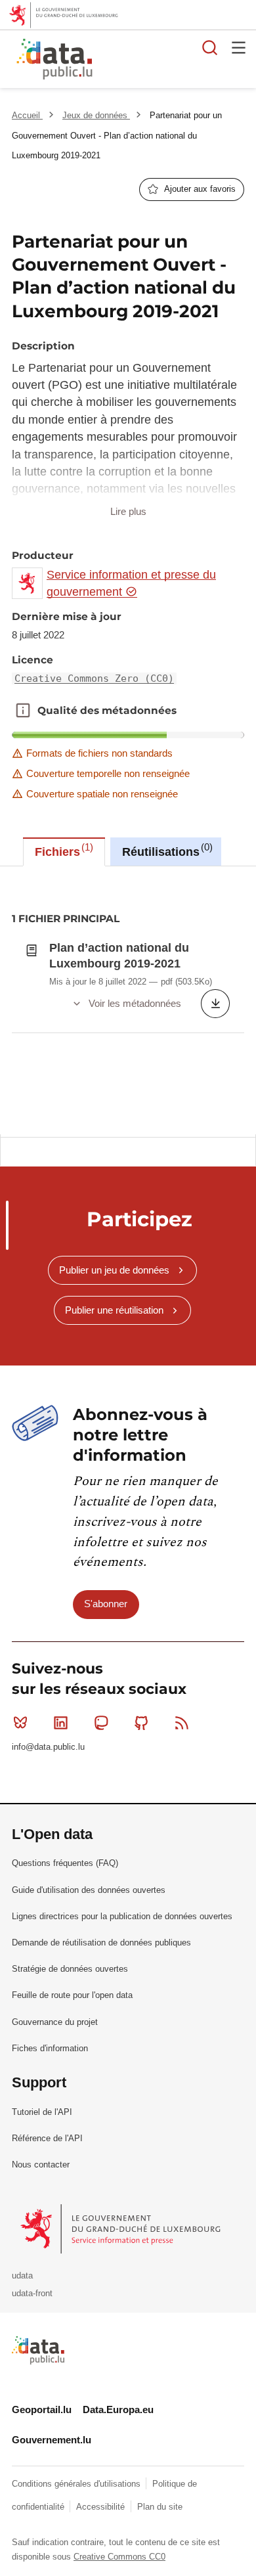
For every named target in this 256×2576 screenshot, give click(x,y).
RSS (182, 1723)
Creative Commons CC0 (119, 2557)
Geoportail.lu (42, 2409)
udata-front (32, 2293)
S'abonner (106, 1604)
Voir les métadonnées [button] (135, 1003)
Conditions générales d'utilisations (77, 2484)
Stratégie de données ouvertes (70, 1969)
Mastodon (101, 1723)
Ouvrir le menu (239, 47)
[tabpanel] (128, 1000)
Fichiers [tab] (62, 850)
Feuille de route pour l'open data (72, 1995)
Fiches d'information (50, 2048)
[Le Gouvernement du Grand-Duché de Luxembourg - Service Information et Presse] (122, 2228)
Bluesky (20, 1723)
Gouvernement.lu (52, 2440)
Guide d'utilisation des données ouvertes (89, 1890)
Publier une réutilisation (114, 1310)
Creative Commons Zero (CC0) (94, 678)
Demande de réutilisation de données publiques (101, 1943)
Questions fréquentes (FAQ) (65, 1863)
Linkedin (60, 1723)
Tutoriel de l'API (42, 2112)
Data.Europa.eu (118, 2409)
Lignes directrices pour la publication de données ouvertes (122, 1916)
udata (22, 2276)
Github (142, 1723)
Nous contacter (41, 2165)
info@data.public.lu (48, 1747)
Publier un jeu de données (114, 1270)
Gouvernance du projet (55, 2022)
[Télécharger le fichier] (215, 1004)
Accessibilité (102, 2507)
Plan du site (160, 2507)
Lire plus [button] (128, 511)
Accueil (27, 115)
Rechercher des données (210, 47)
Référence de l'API (47, 2138)
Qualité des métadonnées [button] (23, 711)
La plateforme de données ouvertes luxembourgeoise (160, 61)
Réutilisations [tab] (166, 850)
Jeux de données (96, 115)
